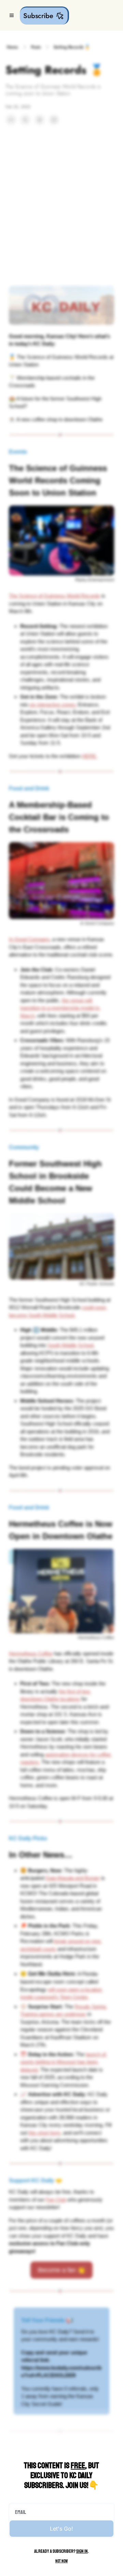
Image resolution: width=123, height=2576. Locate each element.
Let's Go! (61, 2529)
